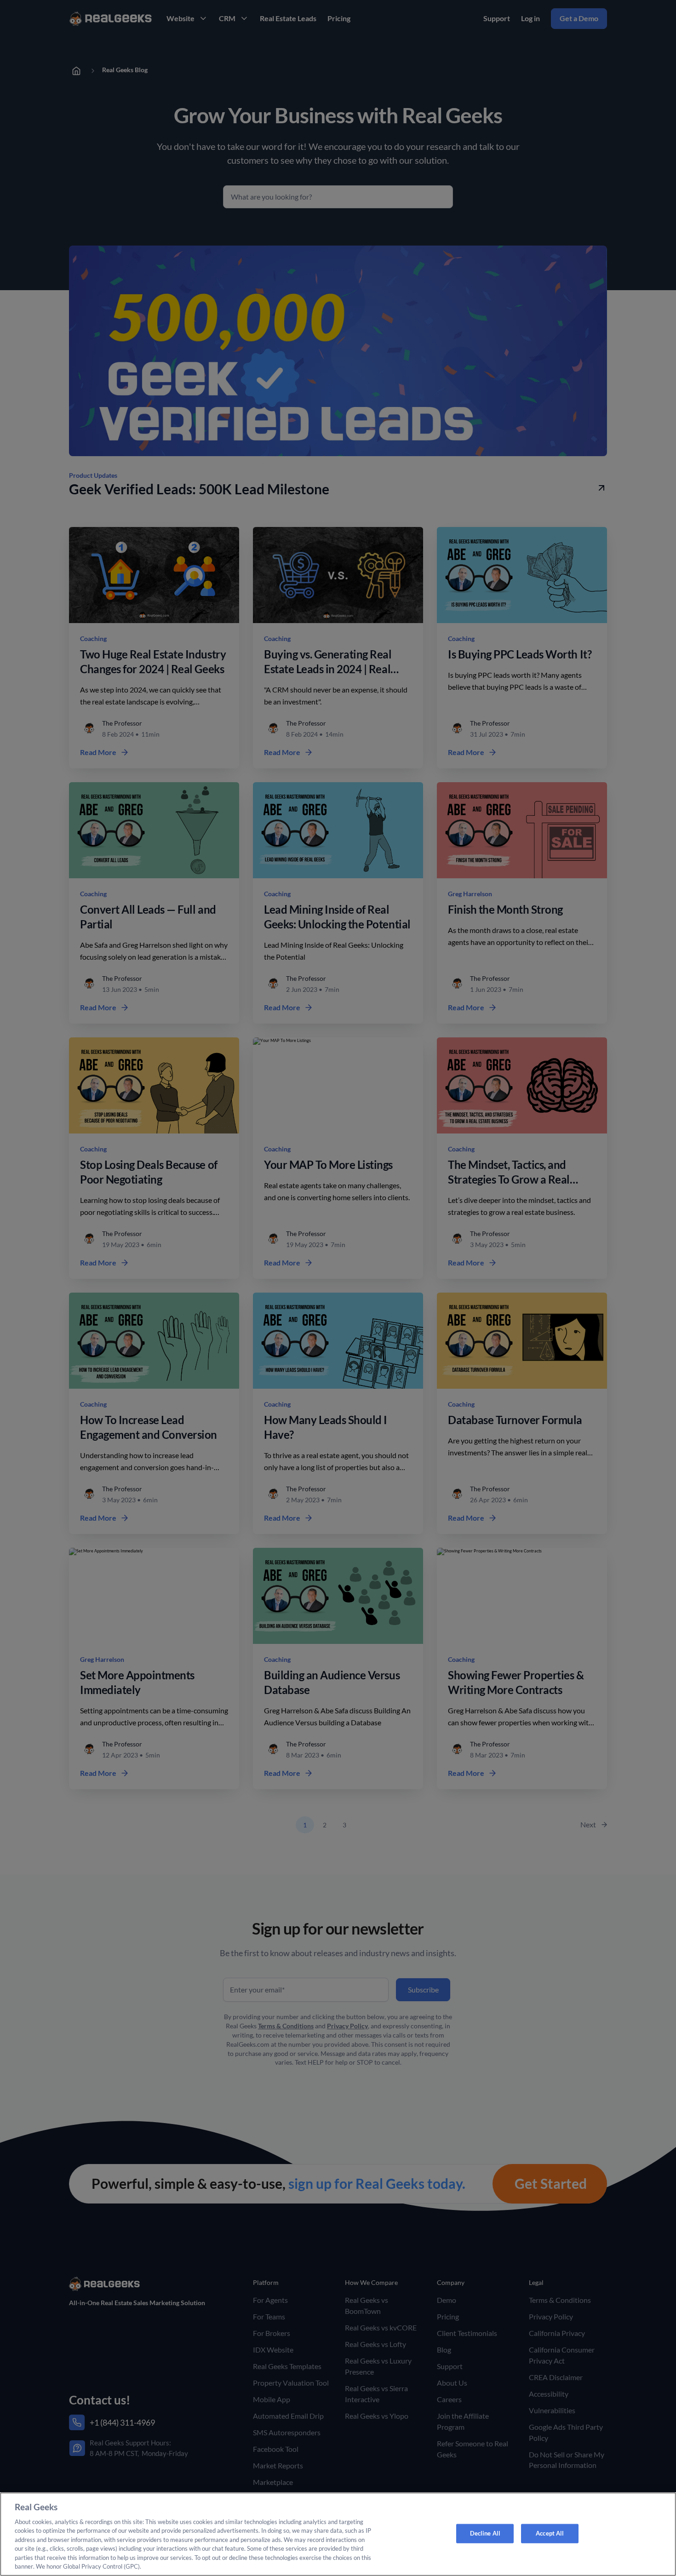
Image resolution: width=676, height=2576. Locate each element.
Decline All (485, 2533)
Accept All (550, 2533)
